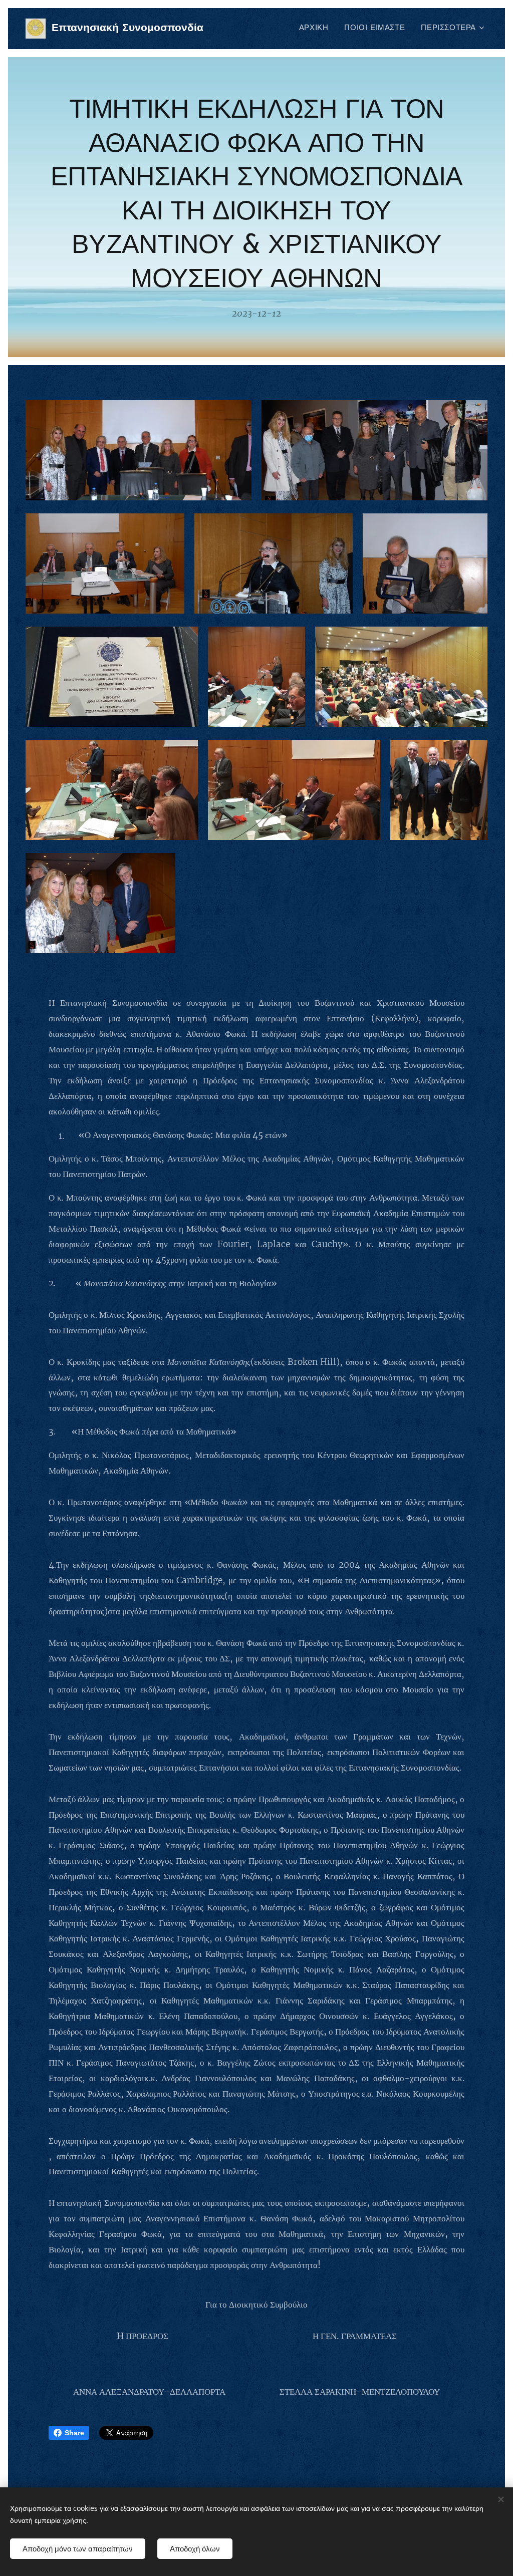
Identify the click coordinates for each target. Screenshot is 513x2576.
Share (74, 2433)
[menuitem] (317, 29)
